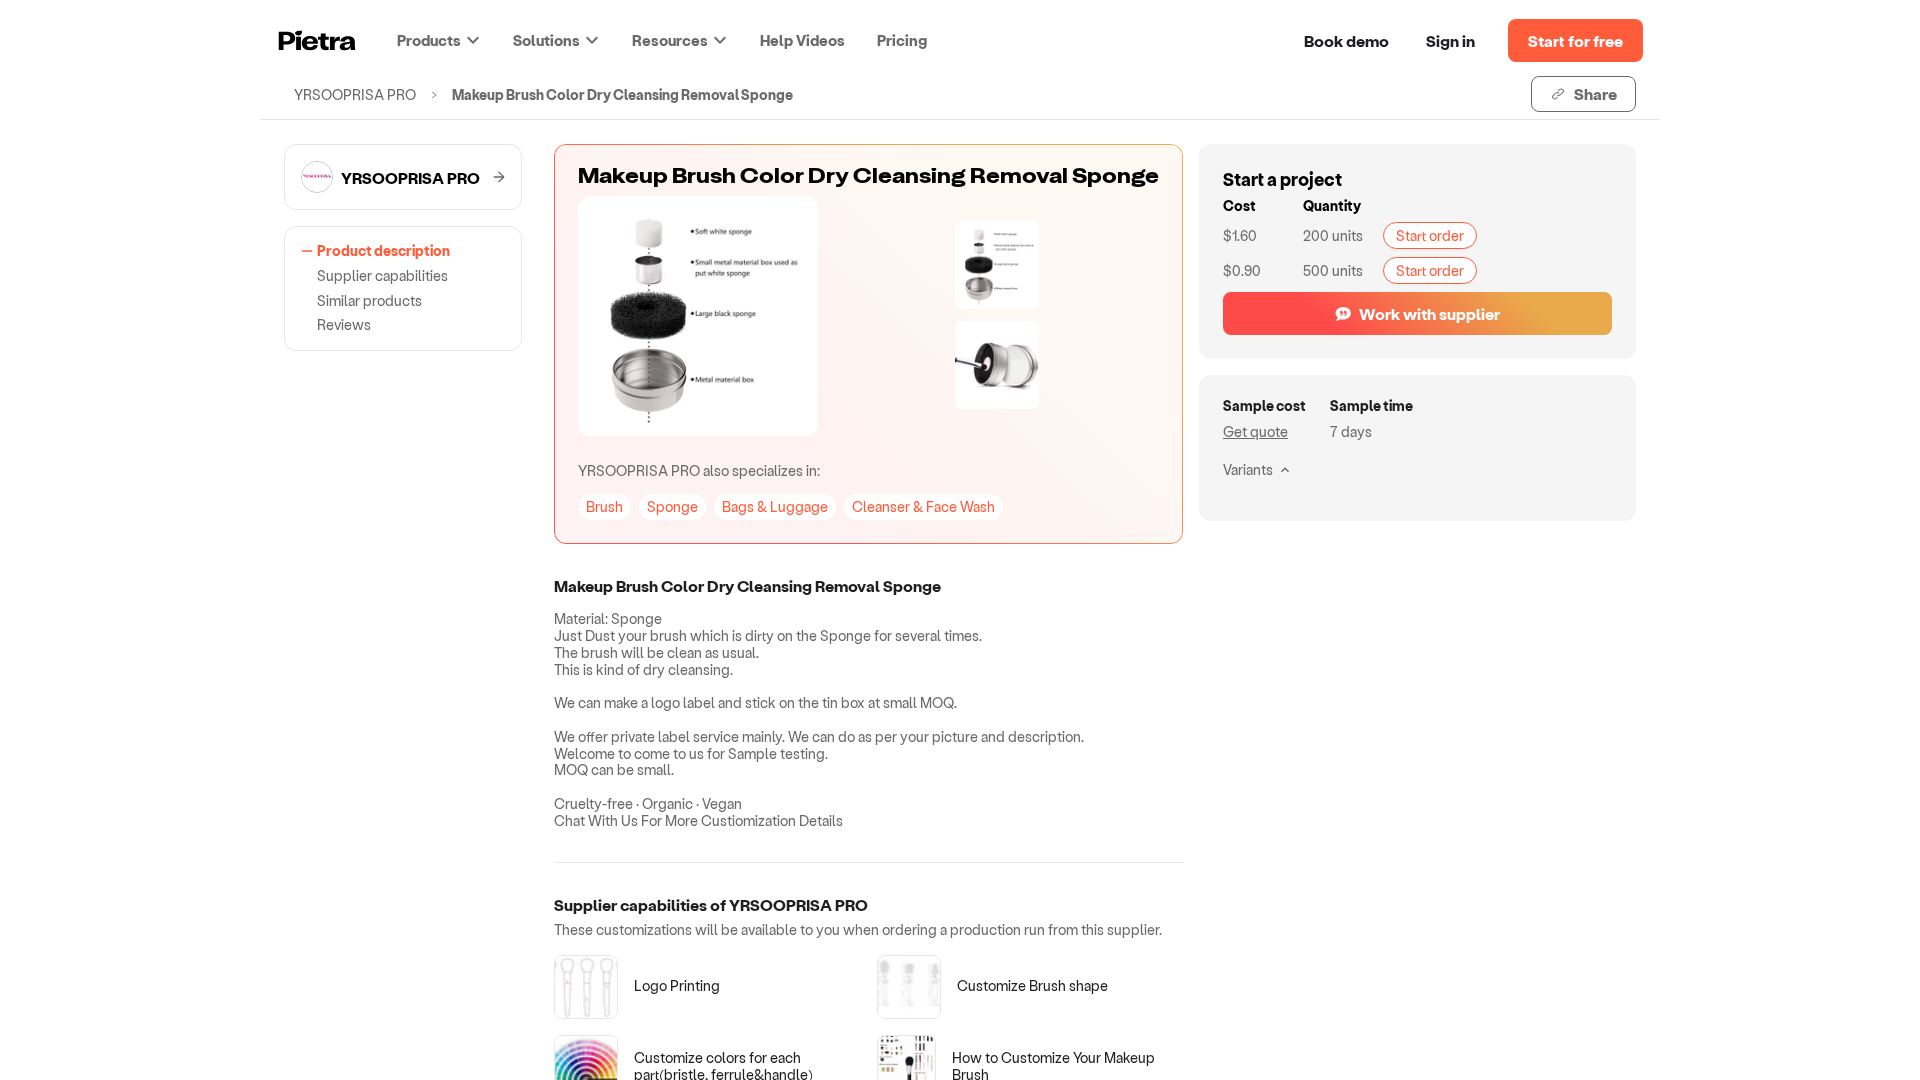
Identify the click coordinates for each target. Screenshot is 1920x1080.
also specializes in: (699, 470)
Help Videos (802, 40)
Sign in (1450, 40)
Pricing (902, 40)
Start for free (1575, 40)
